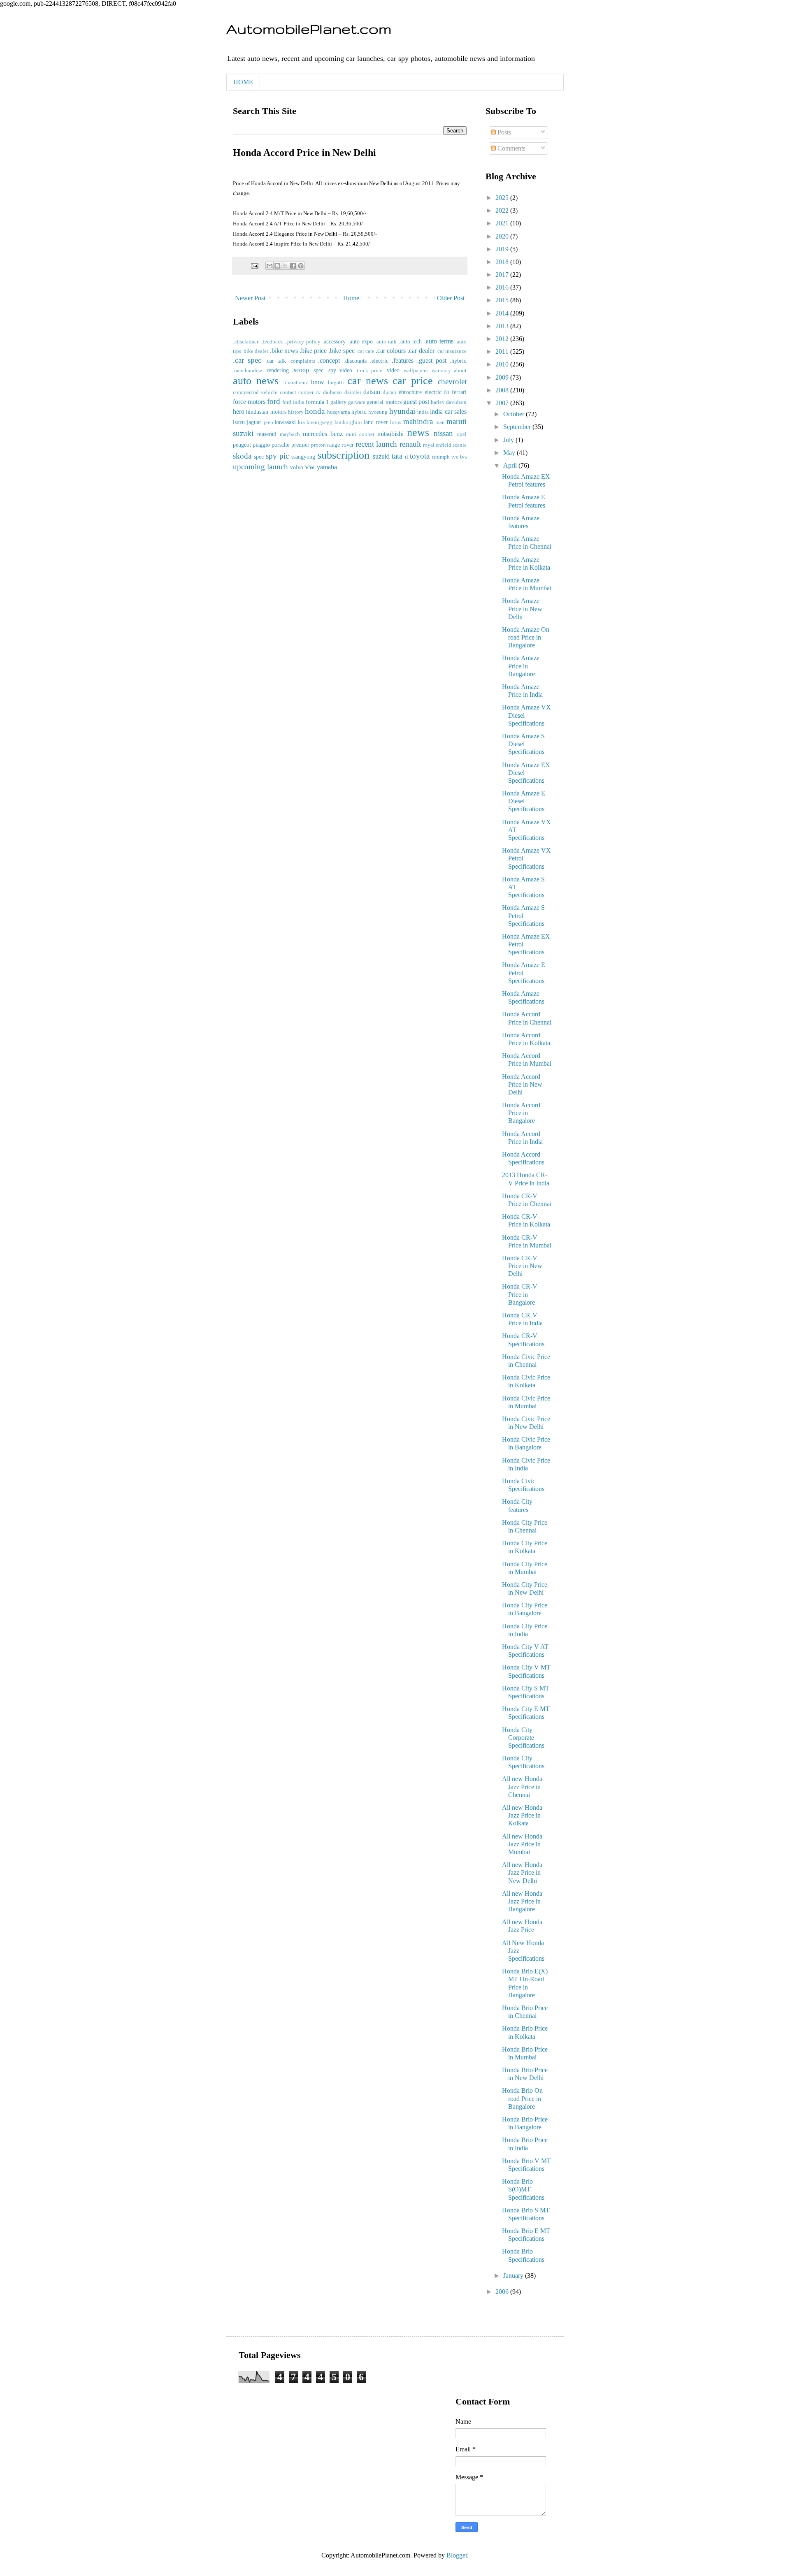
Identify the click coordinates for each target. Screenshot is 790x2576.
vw (310, 467)
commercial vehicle (255, 392)
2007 (503, 403)
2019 (503, 249)
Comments (511, 148)
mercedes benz (323, 434)
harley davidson (449, 402)
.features (403, 361)
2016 (503, 287)
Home (351, 298)
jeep (268, 422)
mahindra (418, 421)
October (515, 414)
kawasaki (285, 422)
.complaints (302, 361)
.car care (365, 351)
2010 (503, 364)
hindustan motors (266, 412)
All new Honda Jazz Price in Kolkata (522, 1815)
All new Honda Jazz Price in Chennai (522, 1787)
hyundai (402, 411)
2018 (503, 262)
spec (259, 457)
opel (462, 434)
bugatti (336, 383)
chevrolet (452, 381)
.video (392, 370)
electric (433, 392)
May (510, 453)
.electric (379, 361)
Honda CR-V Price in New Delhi (522, 1266)
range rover (340, 445)
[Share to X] (285, 266)
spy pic (277, 456)
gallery (338, 402)
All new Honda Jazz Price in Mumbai (522, 1844)
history (296, 412)
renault (410, 444)
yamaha (327, 467)
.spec (318, 370)
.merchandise (247, 371)
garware (357, 402)
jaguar (254, 422)
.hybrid (458, 361)
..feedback (272, 342)
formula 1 (317, 402)
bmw (318, 382)
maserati (267, 434)
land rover (376, 422)
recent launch (376, 444)
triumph (441, 457)
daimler (353, 392)
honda (315, 411)
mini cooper (360, 434)
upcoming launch (260, 467)
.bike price (313, 351)
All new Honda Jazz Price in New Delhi (522, 1872)
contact (288, 392)
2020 (503, 236)
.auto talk (386, 342)
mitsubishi (390, 434)
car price (413, 381)
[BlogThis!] (277, 266)
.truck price (369, 371)
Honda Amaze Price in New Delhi (522, 609)
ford (274, 401)
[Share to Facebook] (293, 266)
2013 (503, 326)
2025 (503, 198)
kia (301, 422)
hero (239, 412)
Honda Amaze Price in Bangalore (521, 666)
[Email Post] (254, 265)
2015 (503, 300)
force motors (249, 402)
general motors (384, 402)
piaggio (261, 445)
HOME (243, 82)
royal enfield (437, 445)
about (460, 371)
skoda (242, 456)
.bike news (284, 351)
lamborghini (348, 422)
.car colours (391, 351)
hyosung (378, 412)
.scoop (301, 370)
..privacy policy (303, 342)
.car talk (276, 361)
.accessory (334, 341)
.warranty (441, 371)
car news (368, 381)
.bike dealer (255, 351)
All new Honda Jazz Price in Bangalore (522, 1901)
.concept (329, 361)
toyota (420, 456)
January (514, 2276)
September (518, 427)
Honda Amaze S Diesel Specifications (523, 744)
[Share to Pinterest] (301, 266)
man (440, 422)
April (511, 465)
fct (447, 392)
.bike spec (341, 351)
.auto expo (361, 341)
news (418, 432)
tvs (463, 457)
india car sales (448, 412)
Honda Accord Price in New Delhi (522, 1084)
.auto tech (410, 341)
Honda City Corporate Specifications (523, 1738)
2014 (503, 313)
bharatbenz (296, 383)
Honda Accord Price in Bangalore (521, 1113)
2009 (503, 377)
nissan (443, 433)
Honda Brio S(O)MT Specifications (523, 2189)
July (509, 440)
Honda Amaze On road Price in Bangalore (526, 637)
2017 (503, 275)
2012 (503, 339)
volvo (297, 467)
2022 (503, 210)
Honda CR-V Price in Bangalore (520, 1294)
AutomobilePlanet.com (309, 29)
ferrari (459, 392)
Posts (503, 132)
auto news (256, 381)
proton (318, 445)
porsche (280, 445)
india (423, 412)
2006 (503, 2292)
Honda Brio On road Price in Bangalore (522, 2098)
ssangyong (303, 457)
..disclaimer (246, 342)
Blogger (457, 2555)
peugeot (242, 445)
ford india (293, 402)
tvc (455, 457)
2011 (503, 351)
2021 (503, 223)
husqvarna (339, 412)
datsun (372, 392)
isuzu (239, 422)
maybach (290, 434)
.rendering (277, 370)
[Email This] (270, 266)
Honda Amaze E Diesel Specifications (524, 801)
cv (318, 392)
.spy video (339, 370)
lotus (396, 422)
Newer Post (250, 298)
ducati (390, 392)
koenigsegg (319, 422)
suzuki (381, 456)
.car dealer (421, 351)
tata (397, 456)
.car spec (247, 360)
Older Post (451, 298)
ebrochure (410, 392)
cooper (306, 392)
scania (460, 445)
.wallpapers (415, 371)
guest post (416, 402)
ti (407, 457)
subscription (343, 455)
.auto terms (439, 341)
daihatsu (332, 392)
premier (300, 445)
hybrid (359, 412)
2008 (503, 390)
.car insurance (451, 351)
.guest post (432, 361)
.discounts (355, 361)
